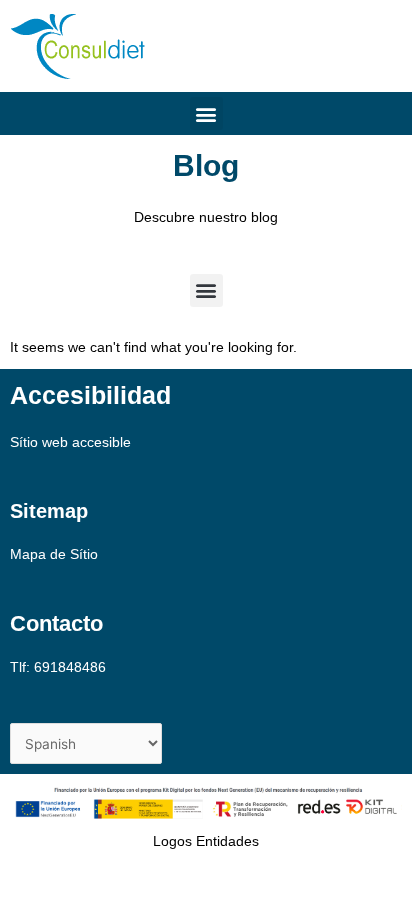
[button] (206, 113)
